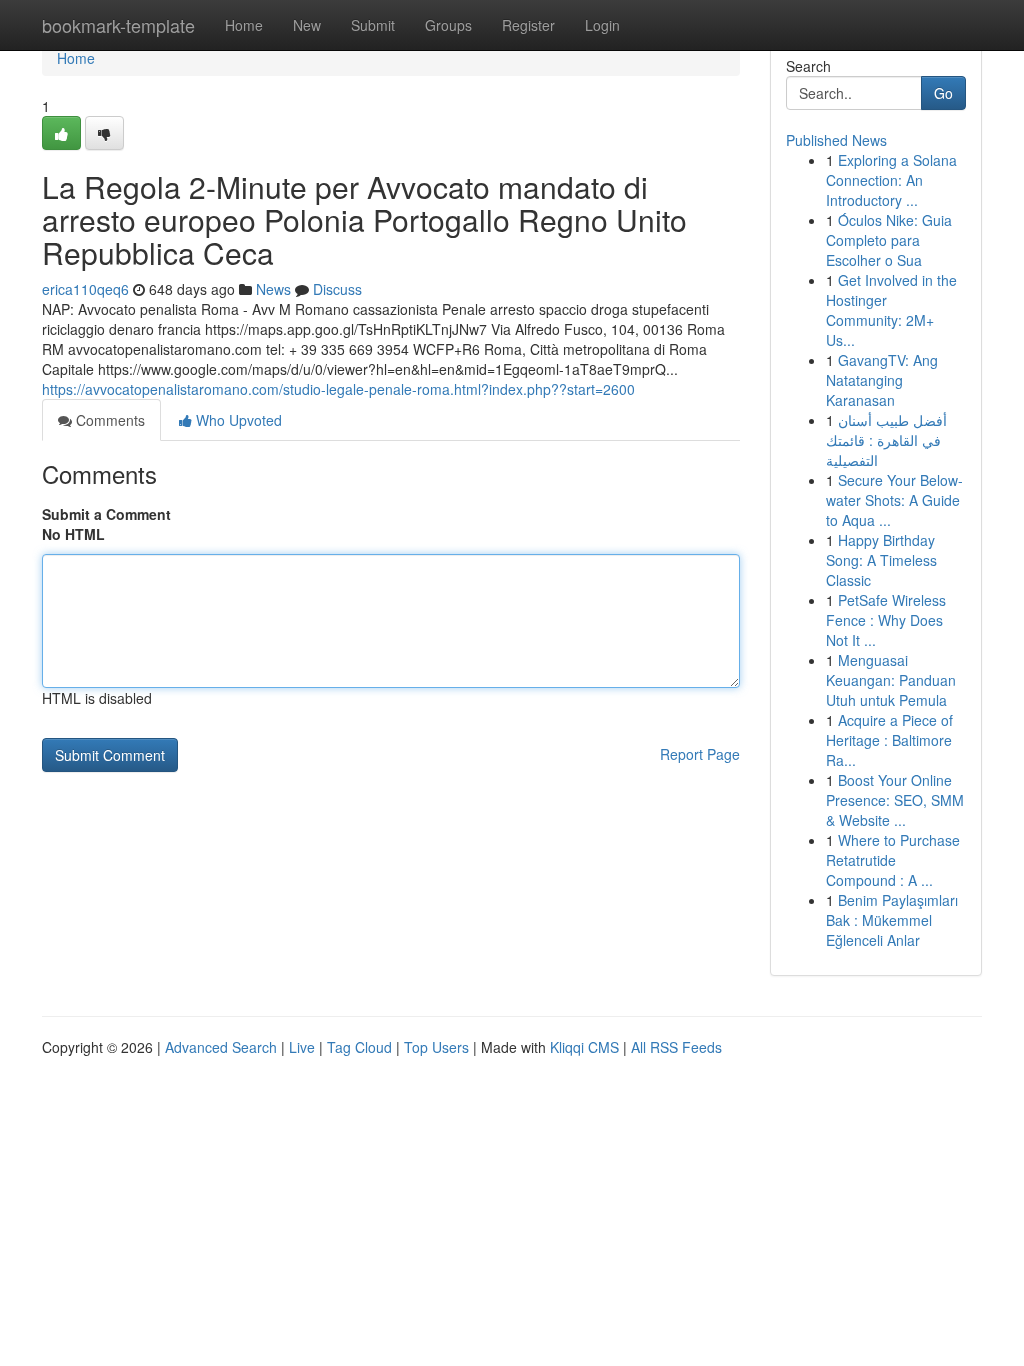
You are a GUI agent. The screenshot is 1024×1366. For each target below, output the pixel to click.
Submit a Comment (106, 514)
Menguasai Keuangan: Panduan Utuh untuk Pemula (891, 680)
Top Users (436, 1047)
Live (302, 1047)
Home (244, 25)
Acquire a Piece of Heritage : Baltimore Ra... (889, 740)
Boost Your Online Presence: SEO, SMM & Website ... (895, 800)
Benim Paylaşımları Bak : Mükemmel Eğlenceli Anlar (892, 920)
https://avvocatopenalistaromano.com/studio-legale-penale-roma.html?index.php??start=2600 (338, 389)
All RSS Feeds (676, 1047)
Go (943, 93)
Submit (373, 25)
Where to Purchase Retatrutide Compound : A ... (893, 860)
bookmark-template (118, 25)
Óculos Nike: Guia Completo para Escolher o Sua (889, 240)
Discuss (337, 289)
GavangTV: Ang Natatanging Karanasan (882, 380)
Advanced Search (221, 1047)
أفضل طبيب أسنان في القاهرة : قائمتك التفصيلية (886, 440)
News (273, 289)
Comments (108, 420)
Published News (836, 140)
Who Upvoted (237, 420)
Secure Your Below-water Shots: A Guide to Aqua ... (894, 500)
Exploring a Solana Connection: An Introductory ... (891, 180)
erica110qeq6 (85, 289)
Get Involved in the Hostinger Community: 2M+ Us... (891, 310)
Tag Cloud (359, 1047)
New (307, 25)
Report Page (700, 754)
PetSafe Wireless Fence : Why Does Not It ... (886, 620)
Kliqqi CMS (584, 1047)
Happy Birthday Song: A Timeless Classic (881, 560)
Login (602, 25)
